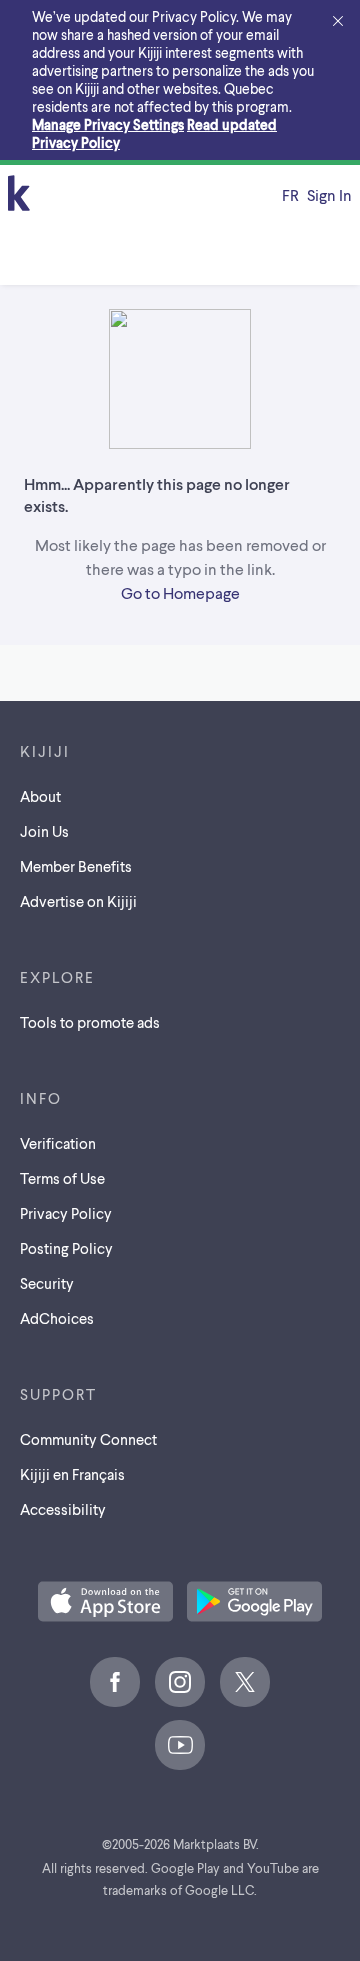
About (40, 796)
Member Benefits (76, 866)
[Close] (338, 22)
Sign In (329, 194)
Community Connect (88, 1439)
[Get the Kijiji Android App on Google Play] (254, 1603)
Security (47, 1283)
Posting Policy (66, 1248)
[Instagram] (180, 1682)
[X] (245, 1682)
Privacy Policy (66, 1213)
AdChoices (57, 1318)
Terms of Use (62, 1178)
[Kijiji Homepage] (19, 194)
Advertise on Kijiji (78, 901)
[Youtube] (180, 1745)
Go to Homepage (180, 592)
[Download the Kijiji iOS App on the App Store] (105, 1603)
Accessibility (63, 1509)
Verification (58, 1143)
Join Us (44, 831)
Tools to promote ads (90, 1022)
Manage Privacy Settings (108, 124)
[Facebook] (115, 1682)
